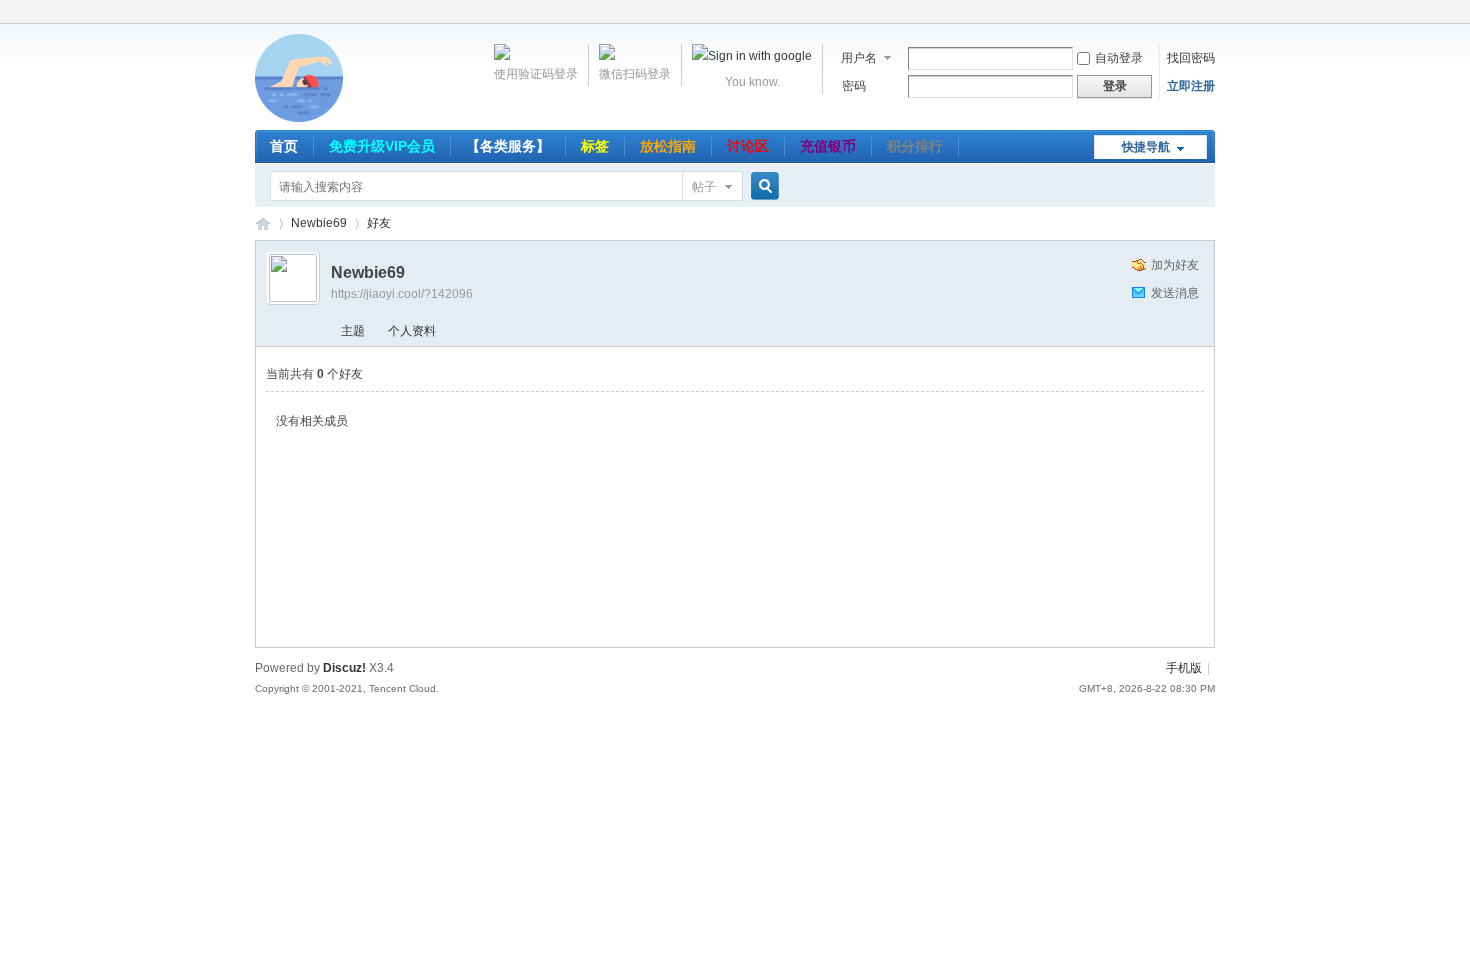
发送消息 (1175, 293)
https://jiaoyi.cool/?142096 (402, 294)
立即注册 (1191, 86)
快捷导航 (1146, 147)
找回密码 (1191, 58)
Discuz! (344, 668)
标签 (595, 146)
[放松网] (299, 118)
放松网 (263, 223)
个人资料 (412, 331)
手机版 (1184, 668)
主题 (353, 331)
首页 (284, 146)
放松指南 (668, 146)
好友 (379, 223)
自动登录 (1119, 58)
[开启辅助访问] (1210, 14)
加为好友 (1175, 265)
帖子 (704, 187)
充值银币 (828, 146)
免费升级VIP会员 (382, 146)
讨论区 (748, 146)
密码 (854, 86)
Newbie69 (319, 223)
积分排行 (915, 146)
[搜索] (762, 186)
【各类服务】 (508, 146)
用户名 (859, 58)
